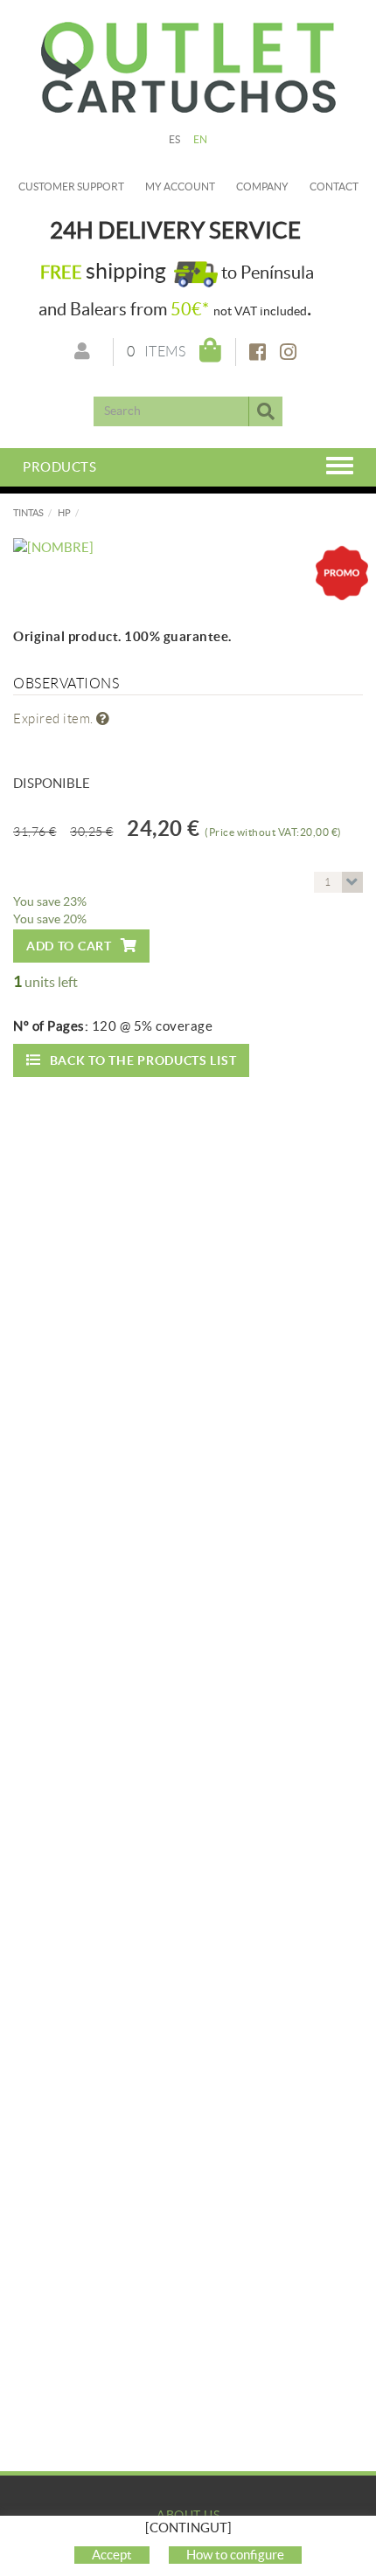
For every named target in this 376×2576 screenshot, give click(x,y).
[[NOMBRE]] (188, 547)
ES (175, 139)
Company (262, 186)
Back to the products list (143, 1060)
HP (64, 513)
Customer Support (71, 186)
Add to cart (69, 946)
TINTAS (28, 513)
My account (180, 186)
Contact (334, 186)
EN (201, 139)
